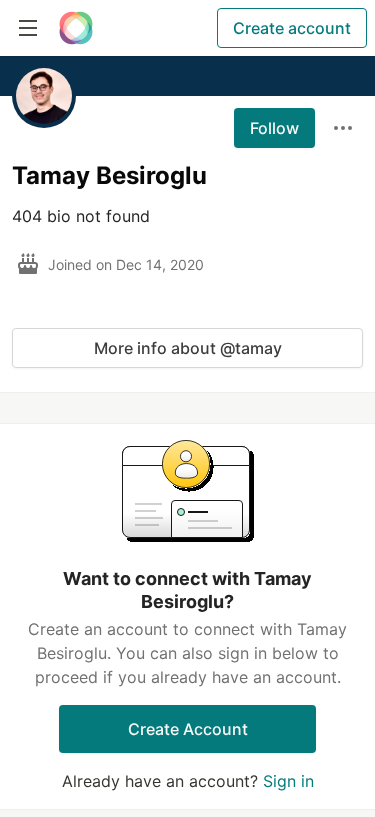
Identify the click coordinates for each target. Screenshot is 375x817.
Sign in (288, 781)
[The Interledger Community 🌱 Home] (76, 28)
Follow (274, 128)
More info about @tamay (188, 348)
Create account (292, 28)
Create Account (188, 729)
